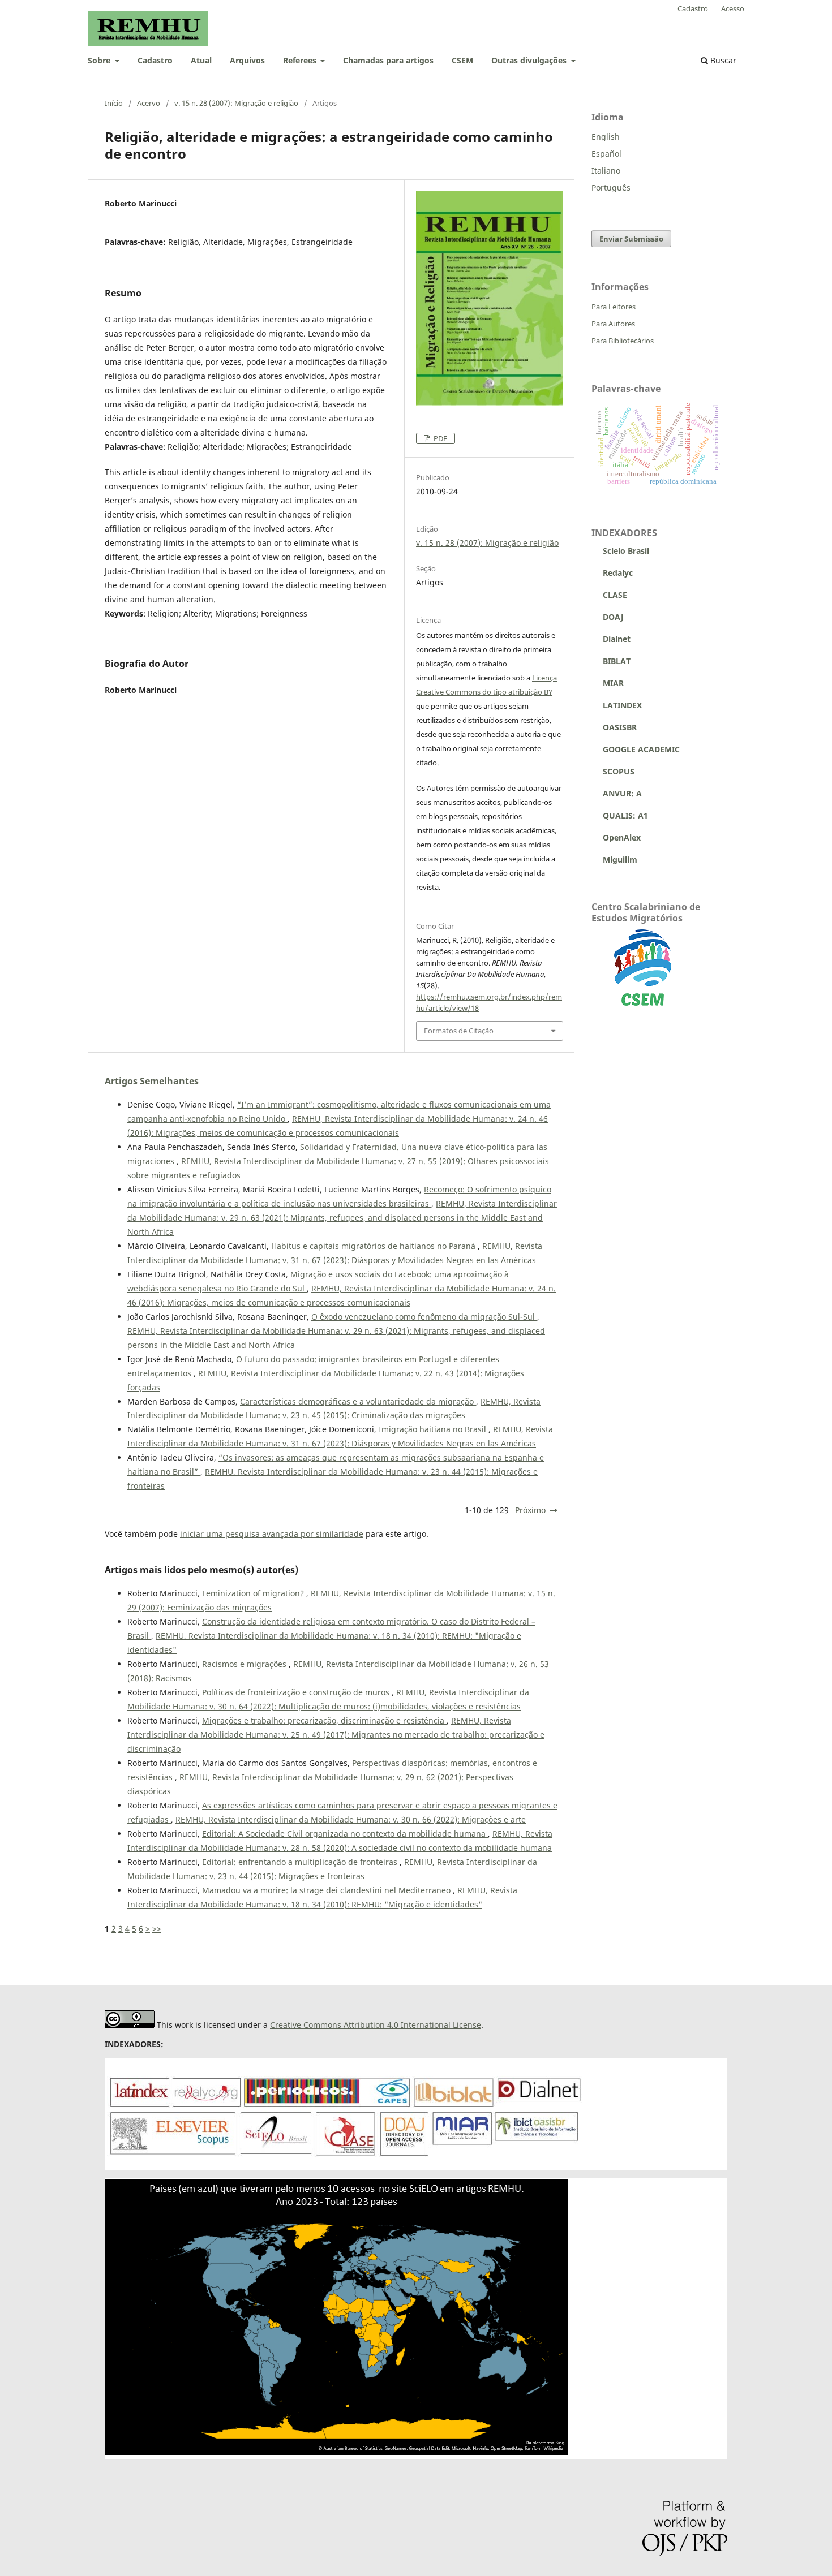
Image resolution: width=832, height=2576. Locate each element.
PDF (439, 438)
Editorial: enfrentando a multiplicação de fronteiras (301, 1862)
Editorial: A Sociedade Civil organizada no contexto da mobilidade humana (345, 1834)
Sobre (100, 60)
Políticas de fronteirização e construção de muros (297, 1692)
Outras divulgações (530, 60)
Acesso (733, 8)
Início (114, 103)
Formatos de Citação (459, 1031)
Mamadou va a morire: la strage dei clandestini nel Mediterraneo (327, 1890)
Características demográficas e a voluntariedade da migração (358, 1401)
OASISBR (620, 727)
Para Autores (613, 324)
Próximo (530, 1510)
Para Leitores (614, 307)
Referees (301, 60)
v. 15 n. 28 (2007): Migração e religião (236, 103)
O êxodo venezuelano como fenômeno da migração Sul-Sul (424, 1317)
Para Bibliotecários (623, 341)
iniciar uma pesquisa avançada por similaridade (272, 1534)
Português (611, 188)
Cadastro (155, 60)
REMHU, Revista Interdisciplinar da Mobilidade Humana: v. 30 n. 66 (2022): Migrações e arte (351, 1819)
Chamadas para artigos (388, 60)
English (606, 137)
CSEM (462, 60)
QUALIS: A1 (620, 815)
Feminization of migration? (254, 1593)
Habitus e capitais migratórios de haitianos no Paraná (374, 1246)
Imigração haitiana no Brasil (434, 1429)
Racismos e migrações (245, 1664)
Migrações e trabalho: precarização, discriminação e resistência (324, 1720)
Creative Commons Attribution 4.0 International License (376, 2025)
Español (606, 154)
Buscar (722, 60)
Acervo (149, 103)
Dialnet (611, 639)
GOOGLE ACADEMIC (641, 749)
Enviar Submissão (631, 239)
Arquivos (247, 60)
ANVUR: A (617, 793)
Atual (201, 60)
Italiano (606, 171)
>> (157, 1929)
